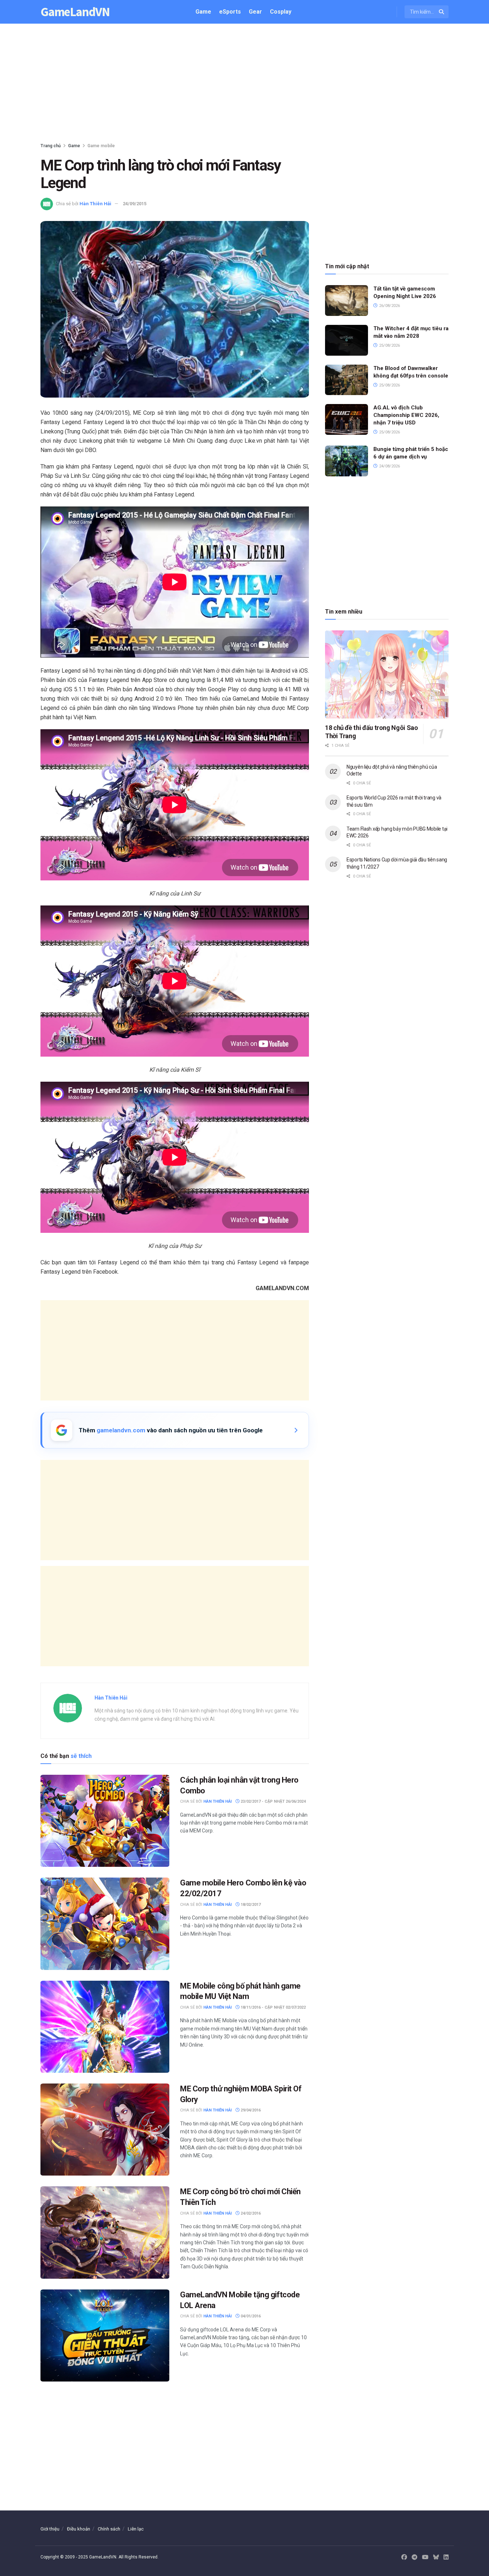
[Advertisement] (245, 85)
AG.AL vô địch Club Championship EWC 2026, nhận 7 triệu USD (406, 415)
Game (203, 12)
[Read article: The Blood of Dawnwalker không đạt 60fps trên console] (347, 380)
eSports (230, 12)
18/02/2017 (250, 1905)
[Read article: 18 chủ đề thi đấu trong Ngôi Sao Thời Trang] (387, 675)
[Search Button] (442, 12)
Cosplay (281, 12)
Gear (255, 12)
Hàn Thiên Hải (95, 204)
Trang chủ (51, 146)
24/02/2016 (250, 2213)
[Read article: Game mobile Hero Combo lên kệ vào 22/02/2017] (105, 1924)
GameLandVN (75, 12)
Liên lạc (136, 2529)
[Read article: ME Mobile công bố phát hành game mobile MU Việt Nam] (105, 2027)
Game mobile (101, 146)
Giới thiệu (50, 2529)
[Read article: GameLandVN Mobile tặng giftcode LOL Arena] (105, 2335)
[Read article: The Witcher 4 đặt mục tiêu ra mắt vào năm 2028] (347, 340)
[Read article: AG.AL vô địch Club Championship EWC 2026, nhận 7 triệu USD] (347, 419)
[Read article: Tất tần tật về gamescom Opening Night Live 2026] (347, 301)
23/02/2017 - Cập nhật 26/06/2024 (273, 1801)
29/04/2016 (250, 2110)
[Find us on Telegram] (415, 2557)
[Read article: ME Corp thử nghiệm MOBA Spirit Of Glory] (105, 2130)
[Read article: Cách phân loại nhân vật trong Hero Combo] (105, 1821)
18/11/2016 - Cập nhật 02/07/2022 (273, 2007)
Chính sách (109, 2529)
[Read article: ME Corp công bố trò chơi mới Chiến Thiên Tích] (105, 2232)
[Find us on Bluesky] (436, 2558)
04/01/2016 (250, 2316)
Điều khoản (79, 2529)
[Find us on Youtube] (425, 2557)
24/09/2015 (135, 204)
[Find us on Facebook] (404, 2557)
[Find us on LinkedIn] (446, 2557)
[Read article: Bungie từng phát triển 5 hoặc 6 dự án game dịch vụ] (347, 461)
